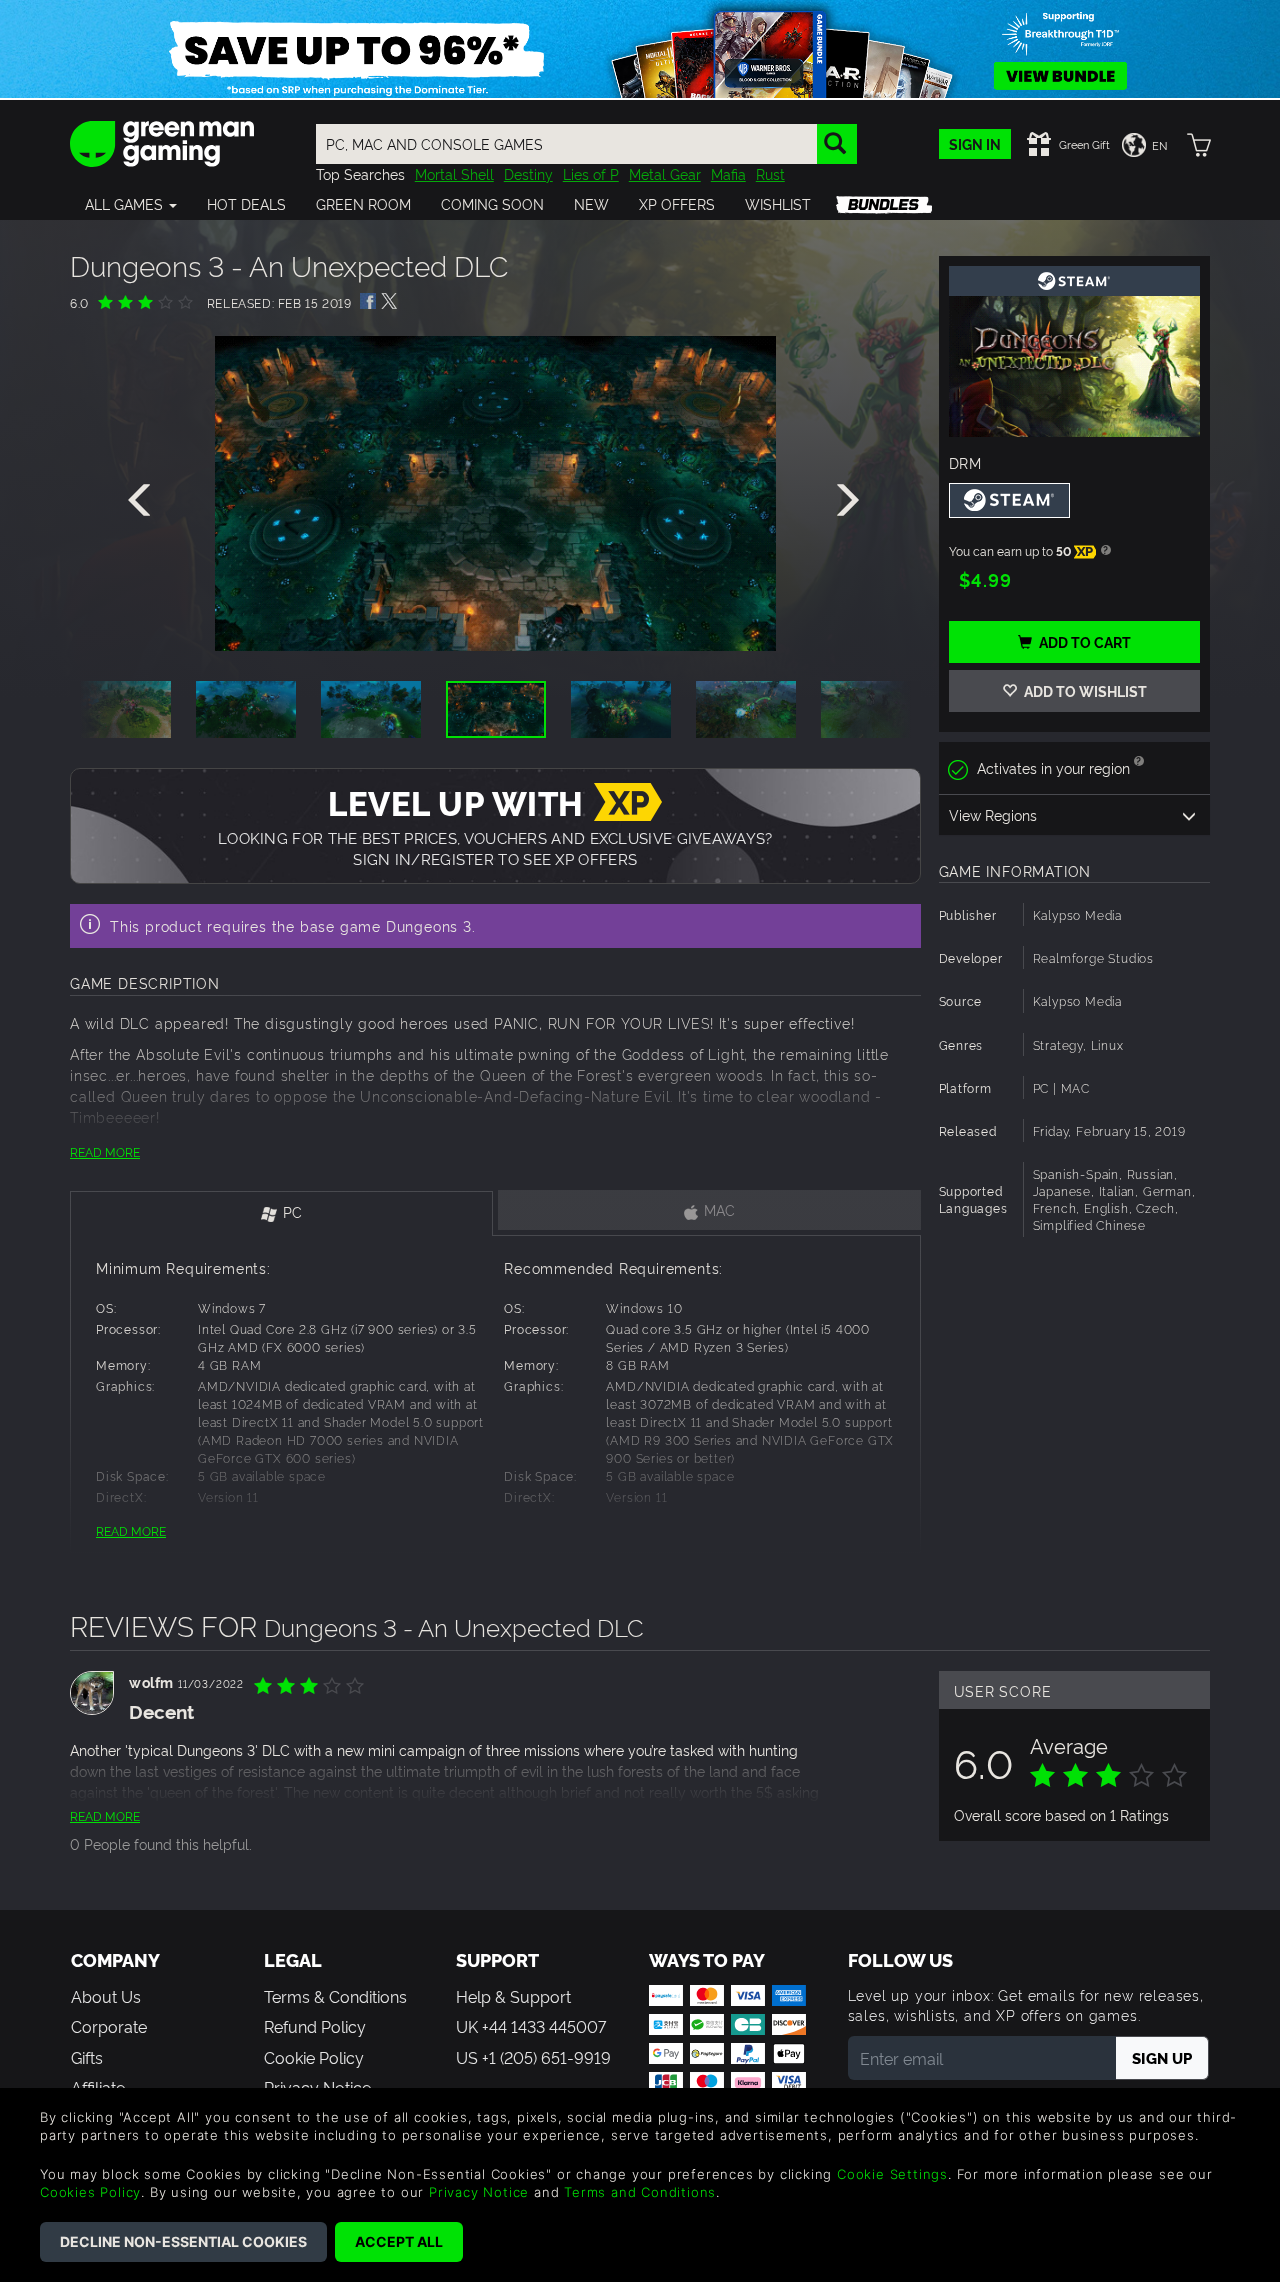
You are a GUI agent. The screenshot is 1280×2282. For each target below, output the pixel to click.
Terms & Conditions (335, 1996)
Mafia (728, 173)
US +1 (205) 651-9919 (533, 2057)
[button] (131, 204)
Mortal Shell (454, 173)
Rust (770, 173)
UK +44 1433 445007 (531, 2026)
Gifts (87, 2057)
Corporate (109, 2026)
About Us (106, 1996)
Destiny (528, 173)
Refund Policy (315, 2026)
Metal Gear (665, 173)
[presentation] (143, 501)
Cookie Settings (892, 2174)
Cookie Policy (314, 2057)
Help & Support (513, 1996)
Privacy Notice (479, 2192)
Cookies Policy (90, 2192)
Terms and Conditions (640, 2192)
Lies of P (591, 173)
